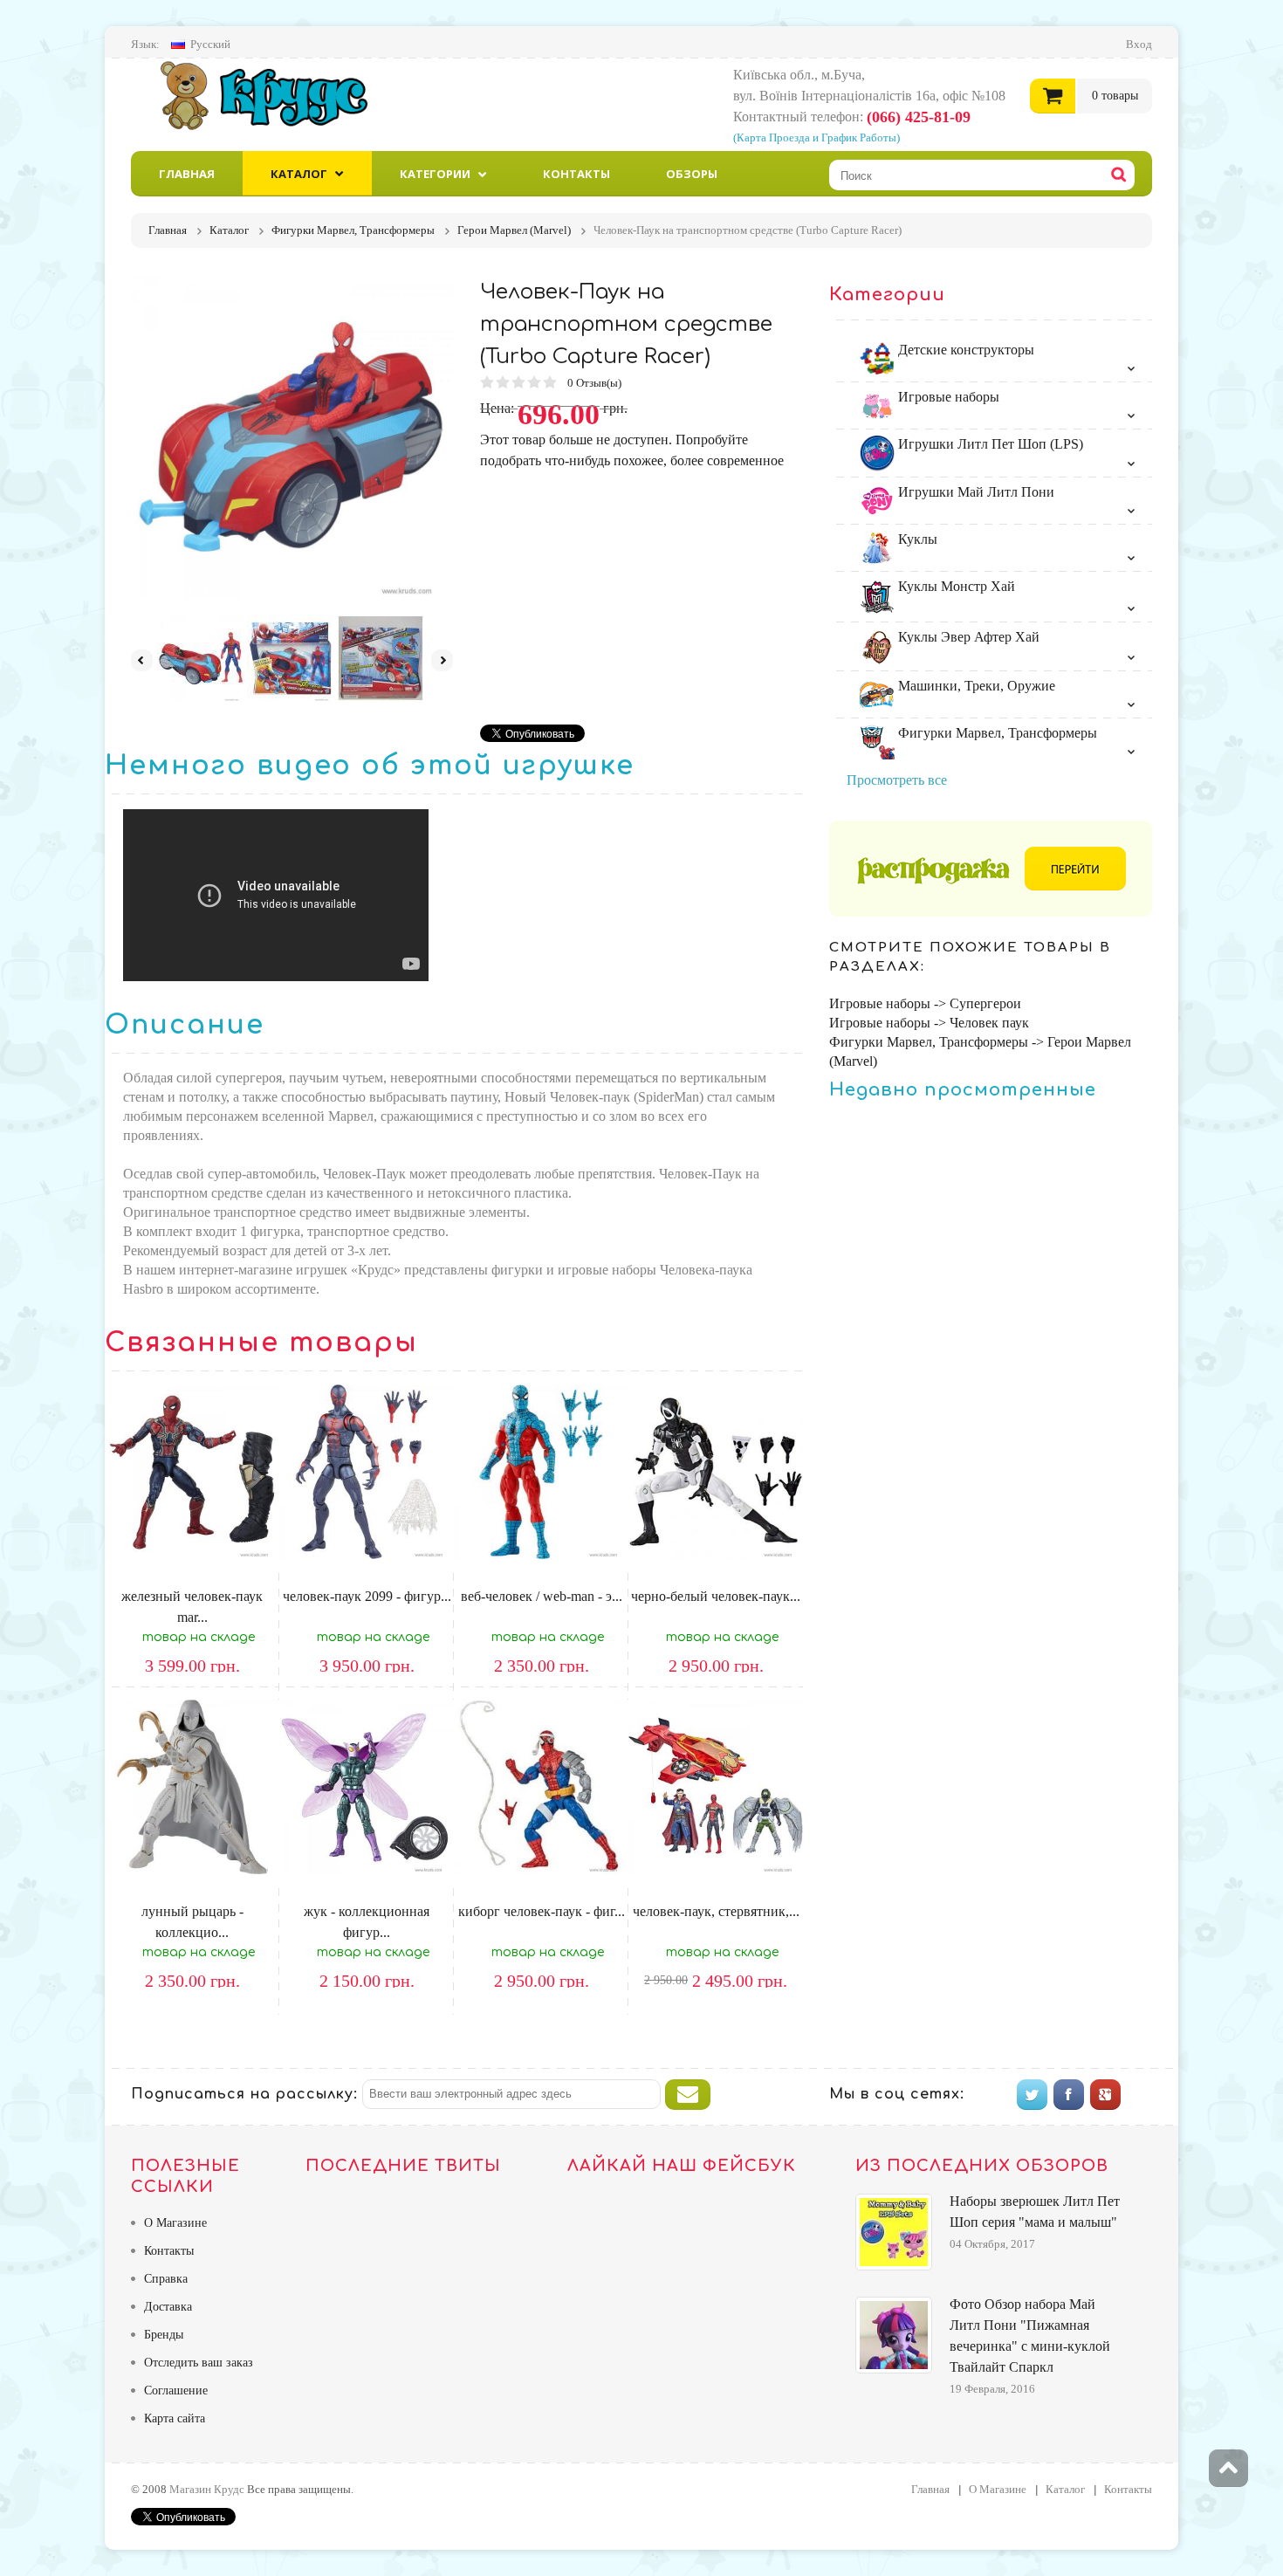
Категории (435, 174)
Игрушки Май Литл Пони (974, 492)
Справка (166, 2279)
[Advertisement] (627, 594)
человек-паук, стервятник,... (716, 1911)
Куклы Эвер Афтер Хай (967, 637)
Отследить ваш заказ (199, 2363)
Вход (1139, 44)
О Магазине (175, 2223)
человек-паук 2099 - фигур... (367, 1596)
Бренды (164, 2335)
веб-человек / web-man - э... (542, 1596)
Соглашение (176, 2391)
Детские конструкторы (964, 350)
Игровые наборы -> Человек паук (929, 1023)
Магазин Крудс (279, 95)
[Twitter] (1032, 2095)
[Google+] (1105, 2095)
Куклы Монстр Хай (955, 586)
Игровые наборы (947, 397)
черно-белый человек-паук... (716, 1596)
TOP (1228, 2469)
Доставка (168, 2307)
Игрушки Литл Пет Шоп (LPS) (989, 444)
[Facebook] (1069, 2095)
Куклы (916, 539)
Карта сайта (175, 2418)
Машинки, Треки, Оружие (975, 686)
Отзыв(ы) (596, 383)
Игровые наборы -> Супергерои (925, 1003)
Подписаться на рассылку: (244, 2094)
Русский (210, 44)
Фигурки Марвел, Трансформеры (996, 733)
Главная (187, 174)
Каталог (299, 174)
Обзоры (692, 174)
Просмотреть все (897, 780)
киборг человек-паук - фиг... (542, 1911)
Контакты (576, 174)
